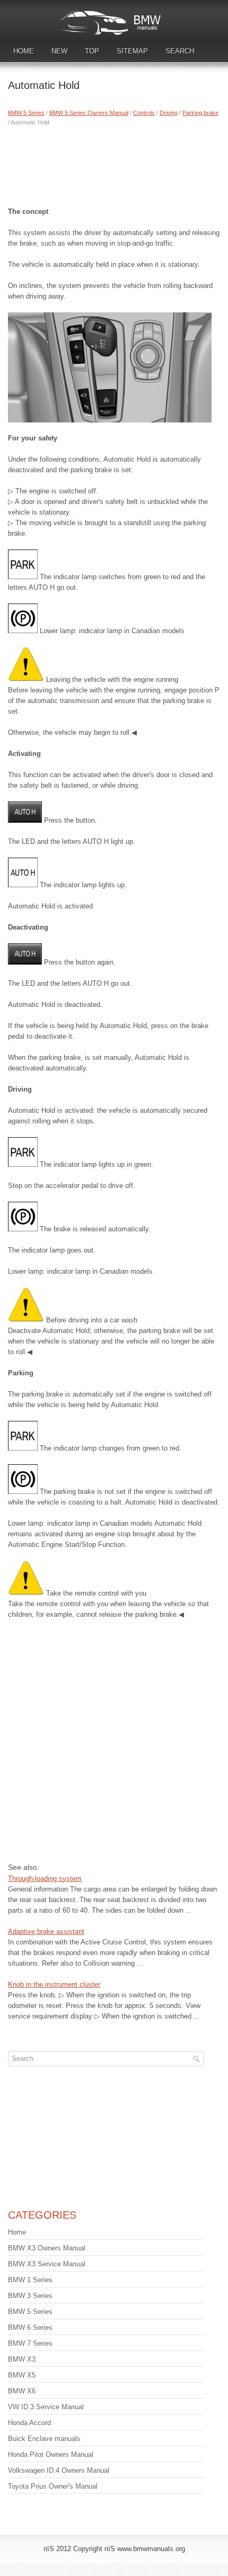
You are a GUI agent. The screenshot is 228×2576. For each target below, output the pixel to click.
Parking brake (200, 113)
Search (180, 51)
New (59, 51)
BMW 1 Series (30, 2280)
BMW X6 (22, 2391)
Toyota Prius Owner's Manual (53, 2486)
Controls (144, 113)
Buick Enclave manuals (44, 2439)
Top (92, 51)
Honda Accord (29, 2423)
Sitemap (132, 51)
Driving (169, 113)
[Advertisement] (114, 164)
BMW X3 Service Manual (47, 2264)
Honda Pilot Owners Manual (51, 2455)
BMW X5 (22, 2375)
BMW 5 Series (26, 113)
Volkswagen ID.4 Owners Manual (59, 2470)
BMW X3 (22, 2359)
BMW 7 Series (30, 2343)
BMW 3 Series (30, 2296)
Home (24, 51)
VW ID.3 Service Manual (46, 2407)
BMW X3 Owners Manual (47, 2248)
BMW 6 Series (30, 2327)
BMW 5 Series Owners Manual (89, 113)
